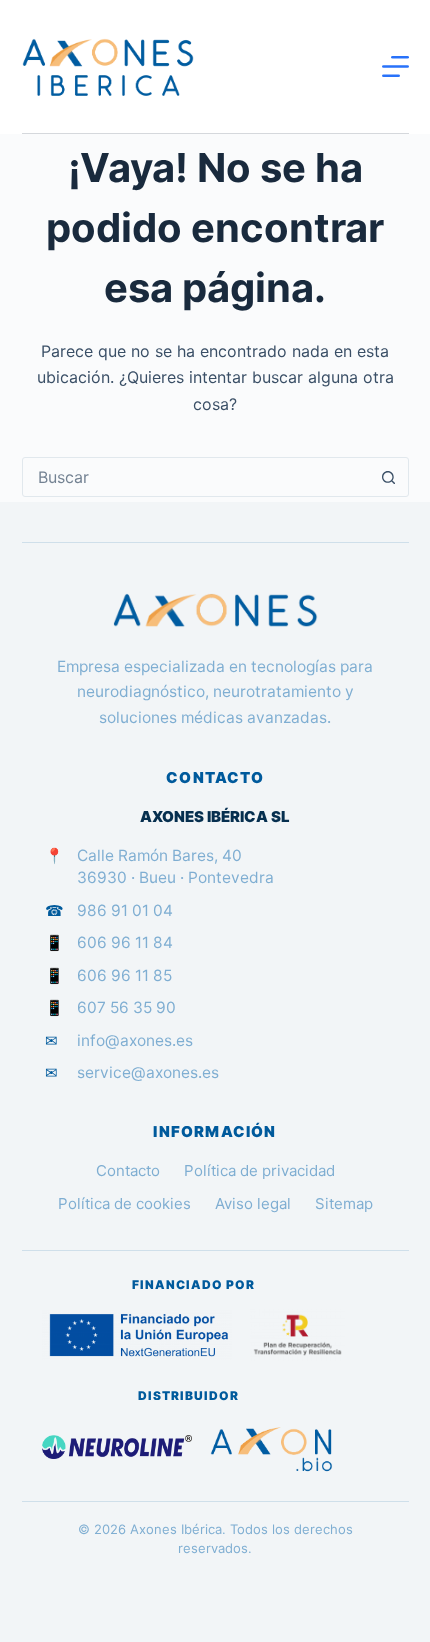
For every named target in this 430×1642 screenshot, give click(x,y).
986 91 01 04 (125, 910)
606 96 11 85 (124, 975)
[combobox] (196, 477)
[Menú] (395, 66)
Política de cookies (124, 1203)
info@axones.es (135, 1040)
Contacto (128, 1170)
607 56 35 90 (126, 1007)
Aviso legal (253, 1203)
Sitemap (344, 1203)
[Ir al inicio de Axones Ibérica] (215, 610)
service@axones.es (148, 1072)
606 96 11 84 (125, 942)
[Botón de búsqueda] (389, 477)
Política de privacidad (259, 1170)
